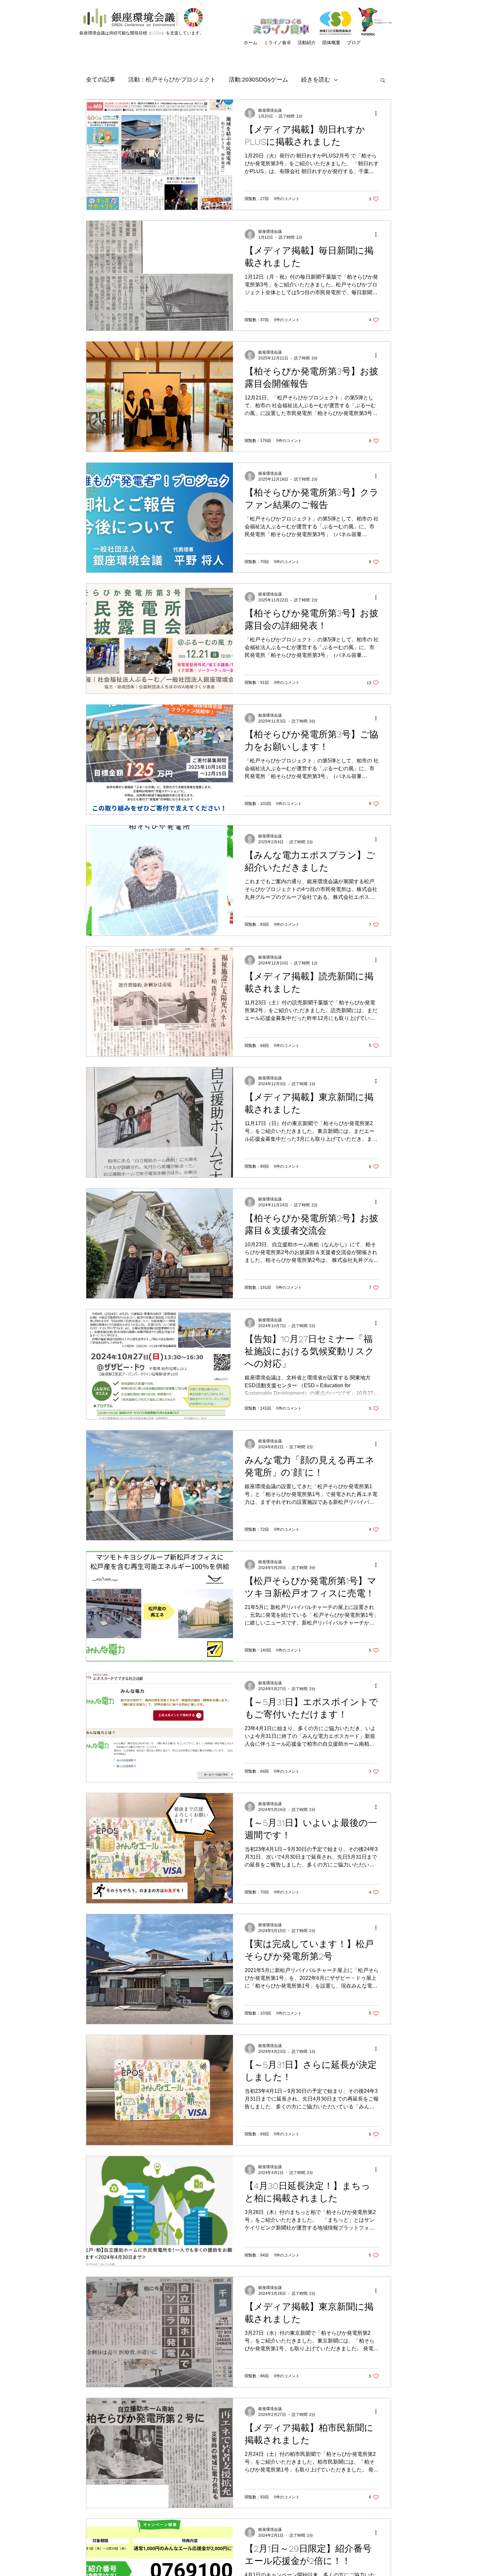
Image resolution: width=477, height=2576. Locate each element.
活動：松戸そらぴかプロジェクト (172, 80)
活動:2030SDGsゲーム (258, 80)
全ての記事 (101, 80)
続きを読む (316, 80)
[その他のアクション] (378, 113)
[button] (383, 81)
